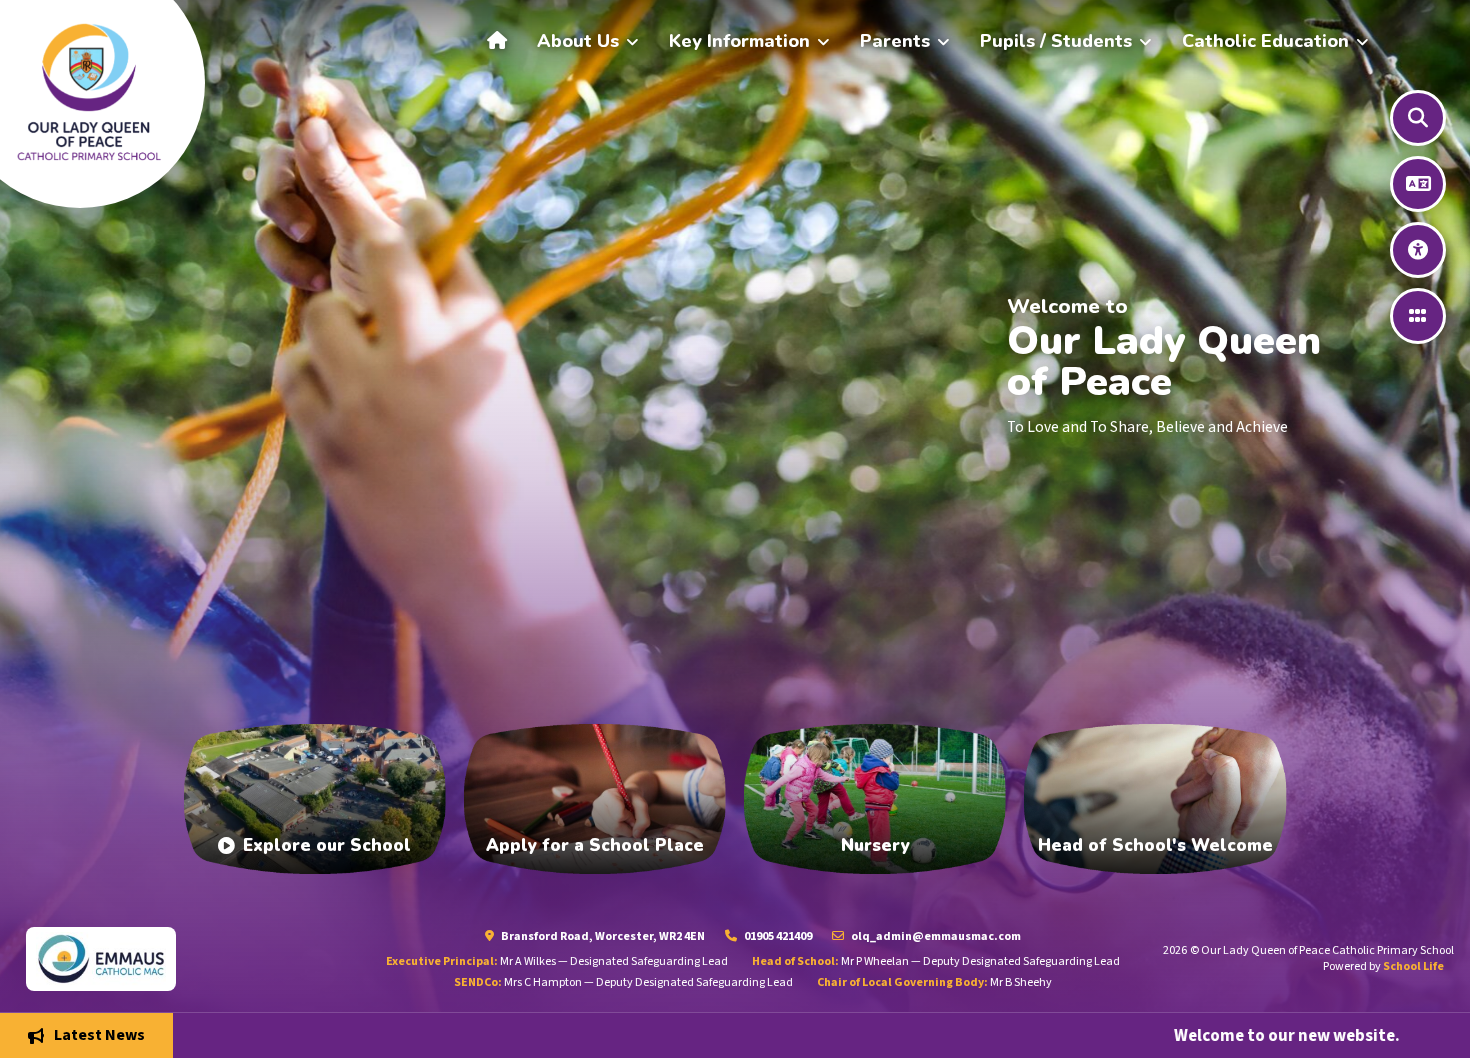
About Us (578, 41)
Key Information (739, 41)
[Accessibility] (1418, 250)
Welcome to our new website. (1117, 1035)
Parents (895, 41)
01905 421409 (777, 936)
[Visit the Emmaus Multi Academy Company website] (184, 958)
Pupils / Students (1056, 41)
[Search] (1418, 118)
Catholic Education (1265, 41)
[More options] (1418, 316)
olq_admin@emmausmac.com (935, 936)
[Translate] (1418, 184)
